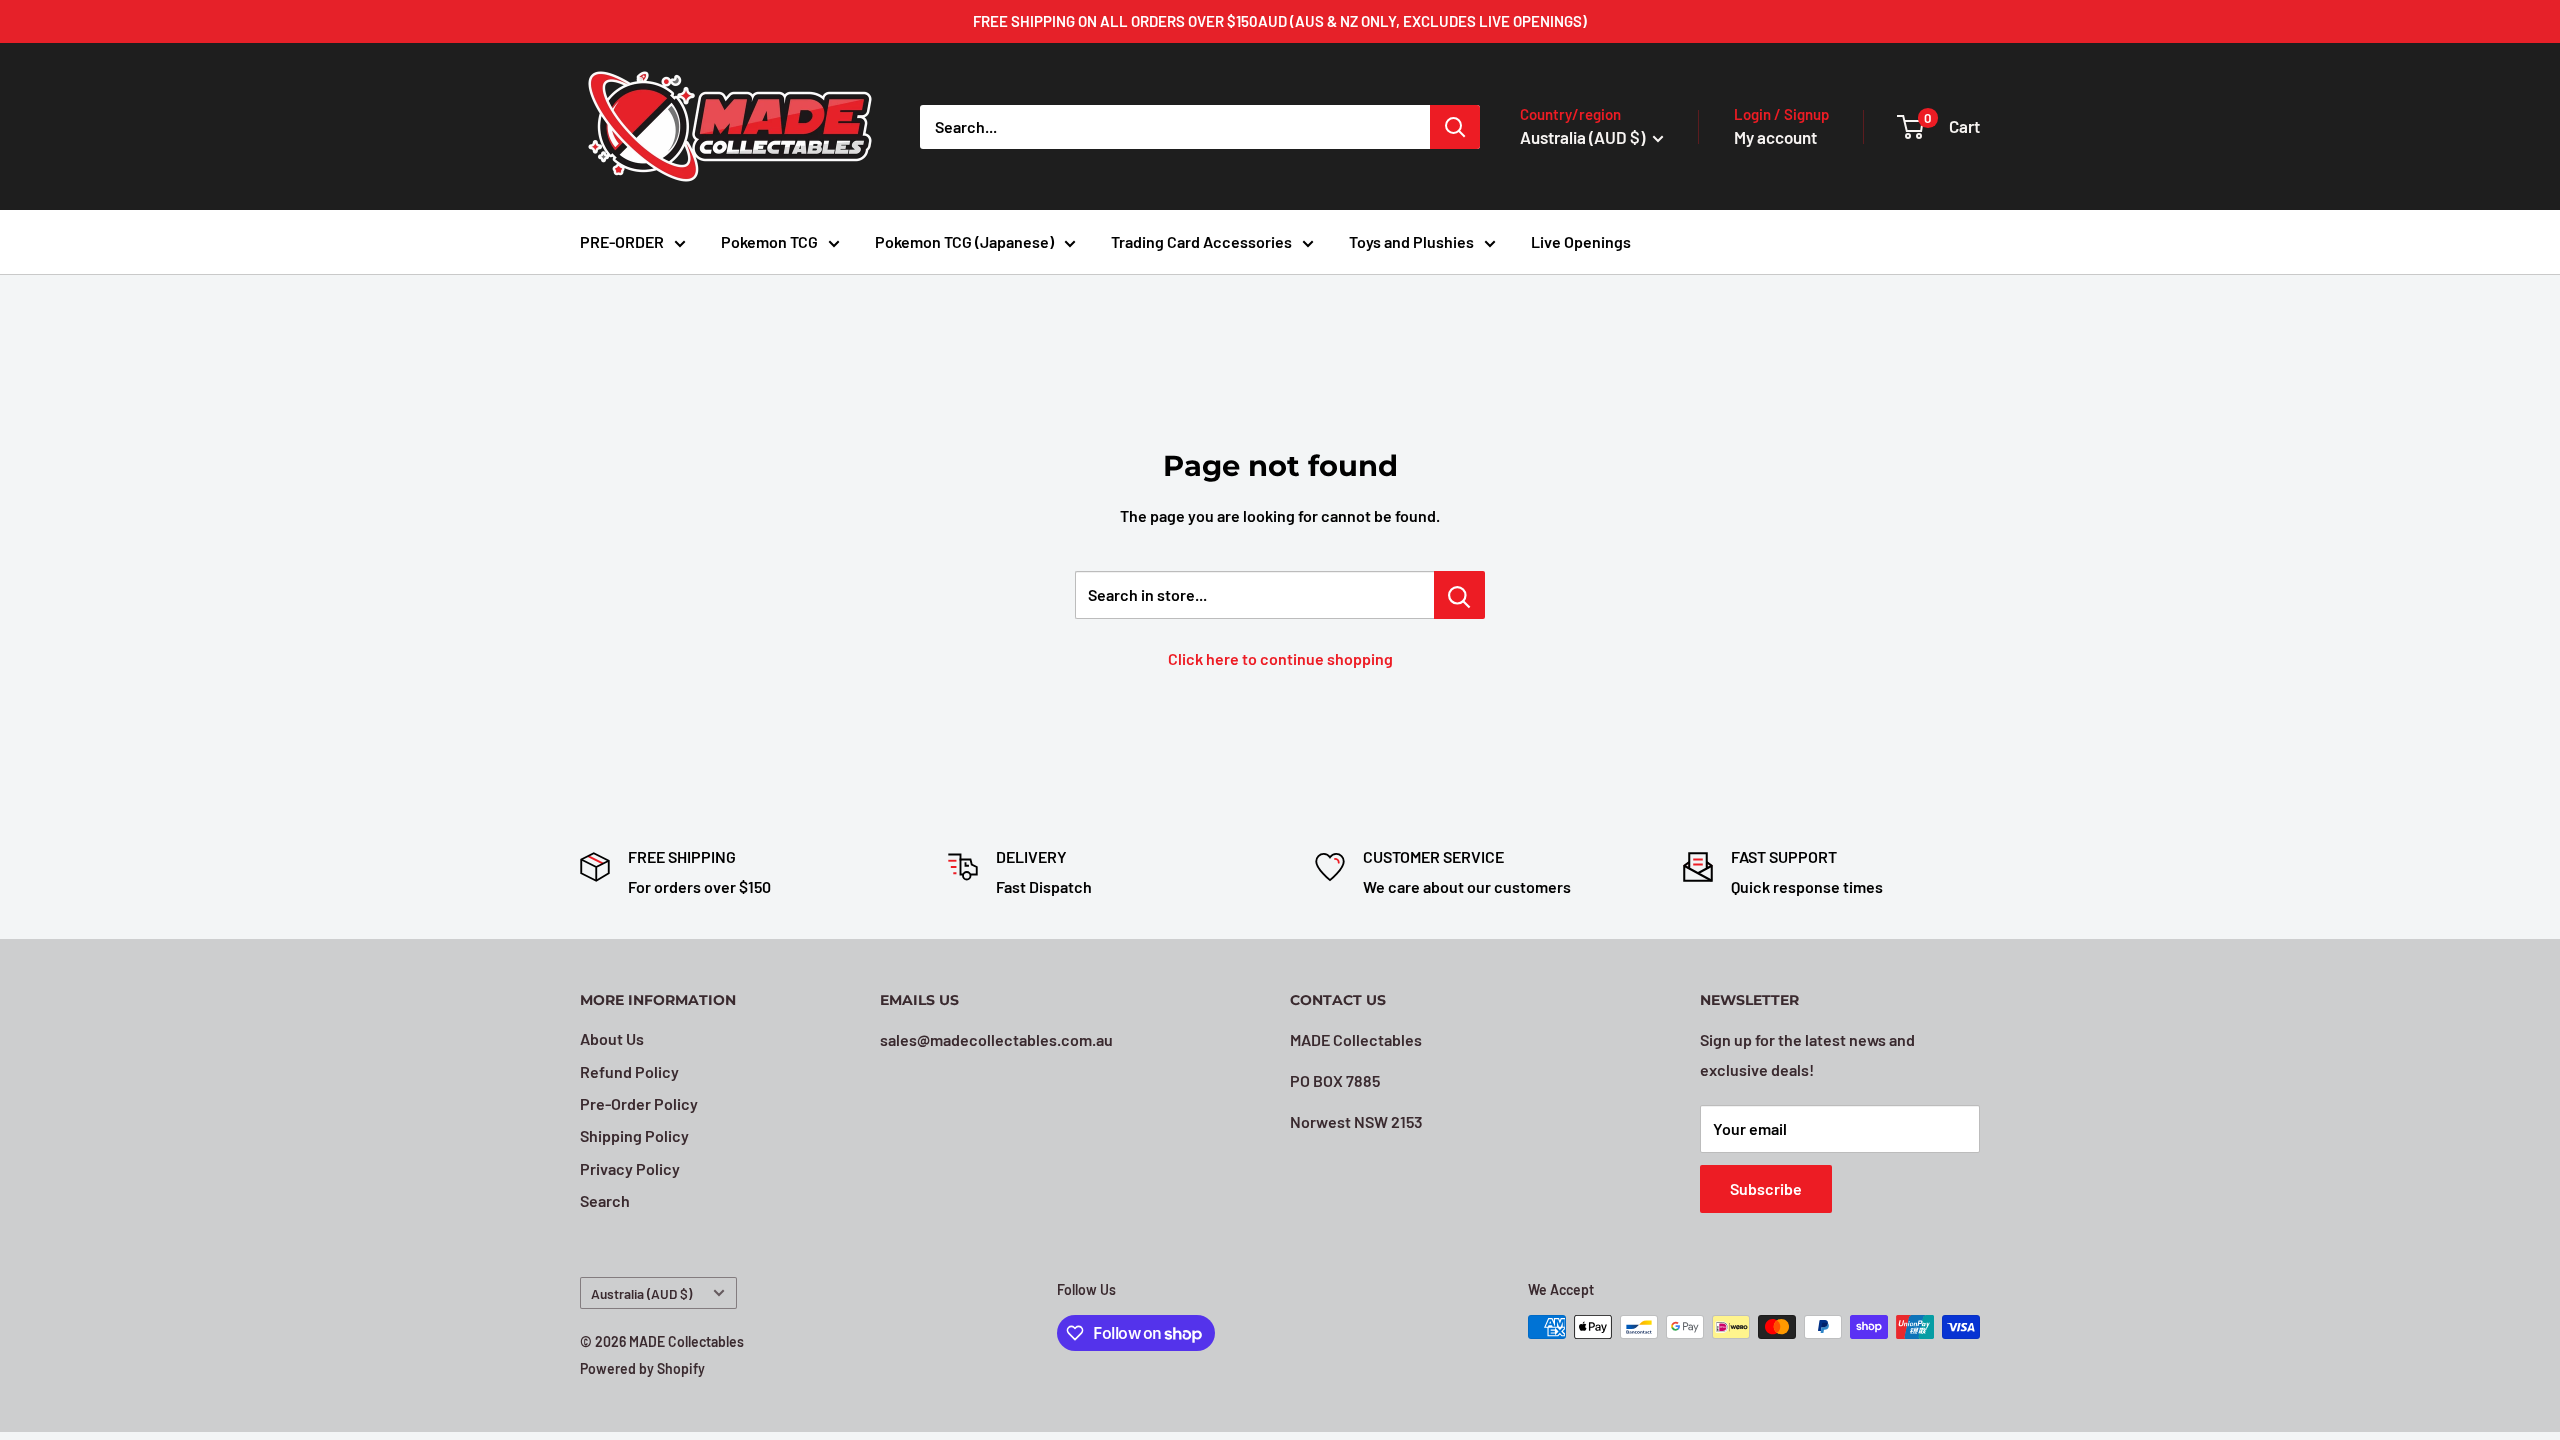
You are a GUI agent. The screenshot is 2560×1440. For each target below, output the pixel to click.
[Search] (1455, 127)
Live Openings (1581, 241)
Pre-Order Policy (639, 1103)
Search (605, 1200)
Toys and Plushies (1411, 241)
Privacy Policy (630, 1168)
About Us (612, 1038)
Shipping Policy (634, 1135)
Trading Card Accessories (1201, 241)
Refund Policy (629, 1071)
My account (1775, 137)
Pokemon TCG (769, 241)
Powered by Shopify (642, 1368)
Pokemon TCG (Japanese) (964, 241)
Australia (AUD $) (641, 1293)
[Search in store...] (1459, 595)
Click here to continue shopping (1280, 658)
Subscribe (1766, 1188)
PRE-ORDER (622, 241)
